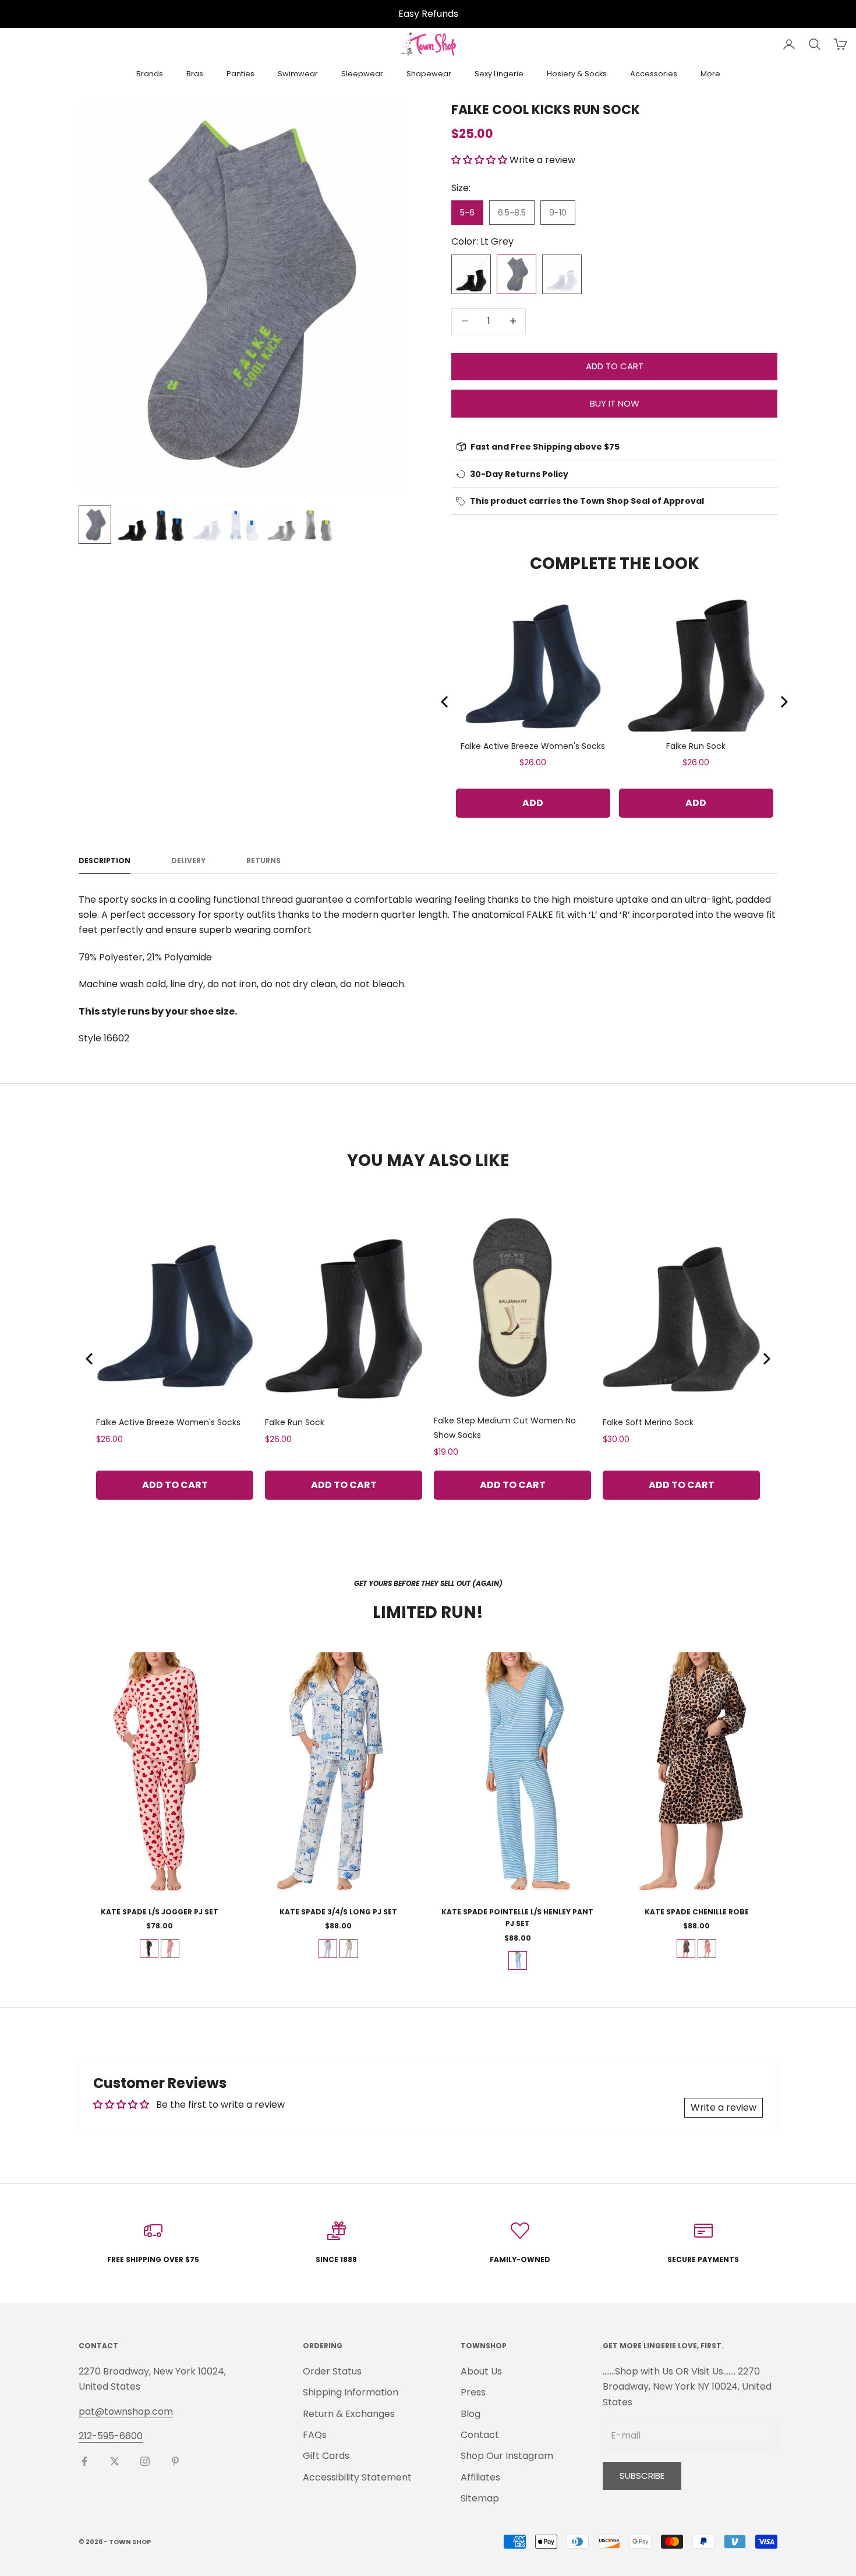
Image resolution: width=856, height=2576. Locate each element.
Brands (150, 74)
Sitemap (480, 2498)
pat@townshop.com (126, 2411)
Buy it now (615, 403)
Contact (480, 2435)
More (710, 74)
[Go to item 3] (169, 525)
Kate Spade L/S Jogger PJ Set (160, 1912)
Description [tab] (105, 861)
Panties (240, 74)
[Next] (783, 702)
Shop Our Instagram (507, 2456)
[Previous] (445, 702)
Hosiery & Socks (577, 74)
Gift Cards (326, 2456)
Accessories (654, 74)
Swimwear (298, 74)
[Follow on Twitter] (115, 2461)
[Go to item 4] (207, 525)
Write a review (724, 2107)
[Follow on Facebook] (84, 2461)
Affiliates (480, 2477)
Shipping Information (351, 2392)
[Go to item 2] (132, 525)
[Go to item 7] (319, 525)
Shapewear (429, 74)
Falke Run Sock (696, 746)
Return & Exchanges (349, 2414)
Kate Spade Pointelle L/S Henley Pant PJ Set (517, 1918)
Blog (471, 2414)
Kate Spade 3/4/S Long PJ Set (338, 1912)
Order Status (332, 2371)
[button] (479, 160)
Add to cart (615, 366)
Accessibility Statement (357, 2477)
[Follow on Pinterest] (175, 2461)
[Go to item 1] (95, 525)
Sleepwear (362, 74)
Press (473, 2392)
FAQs (315, 2435)
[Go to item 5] (244, 525)
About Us (481, 2371)
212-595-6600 (111, 2436)
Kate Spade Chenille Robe (697, 1912)
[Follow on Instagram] (145, 2461)
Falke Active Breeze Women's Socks (533, 746)
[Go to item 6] (281, 525)
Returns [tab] (263, 861)
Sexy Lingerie (499, 74)
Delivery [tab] (188, 861)
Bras (195, 74)
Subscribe (642, 2476)
